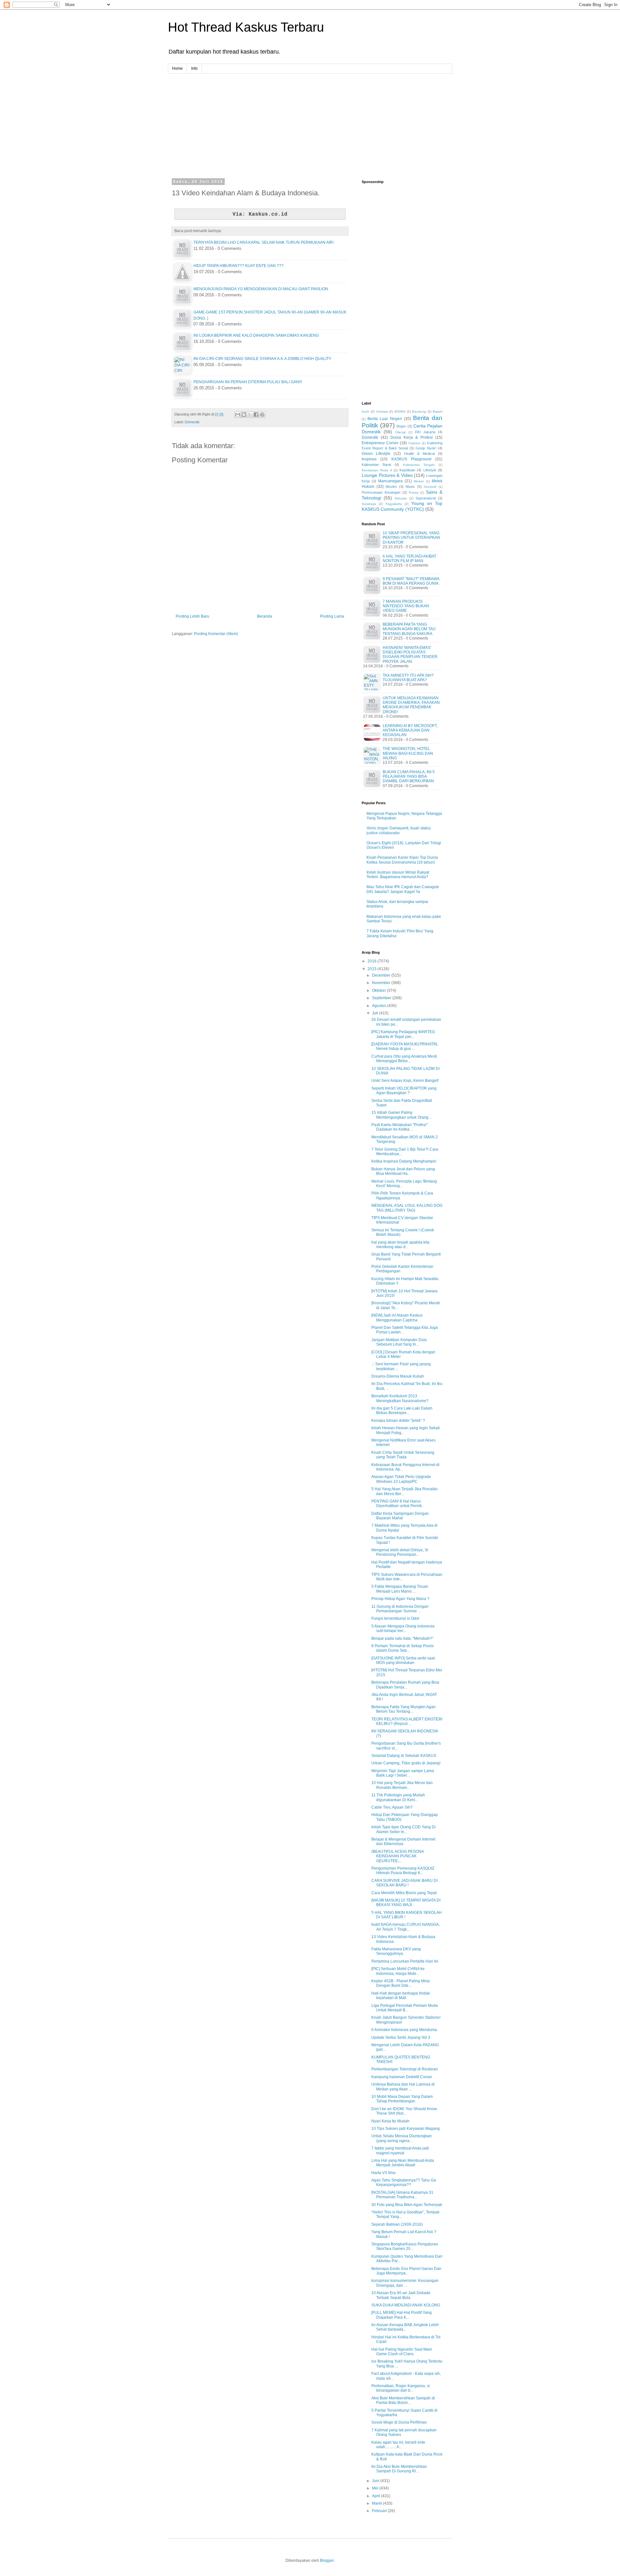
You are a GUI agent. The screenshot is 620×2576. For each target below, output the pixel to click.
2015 (372, 969)
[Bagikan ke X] (250, 415)
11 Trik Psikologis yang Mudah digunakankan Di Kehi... (398, 1797)
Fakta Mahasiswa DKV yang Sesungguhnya (396, 1951)
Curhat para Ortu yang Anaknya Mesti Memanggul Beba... (404, 1059)
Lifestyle (430, 470)
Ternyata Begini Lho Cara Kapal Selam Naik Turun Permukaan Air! (263, 242)
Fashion (414, 443)
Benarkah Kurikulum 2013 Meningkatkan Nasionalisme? (400, 1398)
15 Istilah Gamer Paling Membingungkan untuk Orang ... (402, 1115)
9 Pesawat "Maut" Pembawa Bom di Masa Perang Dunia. (411, 581)
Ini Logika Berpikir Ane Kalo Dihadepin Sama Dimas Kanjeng (256, 335)
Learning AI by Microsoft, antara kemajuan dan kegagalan (410, 730)
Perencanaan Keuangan (381, 492)
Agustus (380, 1006)
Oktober (379, 990)
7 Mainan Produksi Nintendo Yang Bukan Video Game (406, 606)
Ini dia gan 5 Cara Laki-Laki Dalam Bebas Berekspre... (402, 1411)
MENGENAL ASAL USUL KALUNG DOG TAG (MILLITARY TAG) (407, 1208)
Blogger (327, 2561)
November (382, 983)
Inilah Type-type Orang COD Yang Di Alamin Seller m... (403, 1829)
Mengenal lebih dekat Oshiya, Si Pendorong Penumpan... (400, 1552)
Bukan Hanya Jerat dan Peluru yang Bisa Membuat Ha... (403, 1171)
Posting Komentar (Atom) (216, 634)
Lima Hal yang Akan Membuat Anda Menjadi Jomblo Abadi (403, 2163)
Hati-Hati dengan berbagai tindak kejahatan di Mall (401, 1996)
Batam (438, 411)
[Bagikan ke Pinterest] (262, 415)
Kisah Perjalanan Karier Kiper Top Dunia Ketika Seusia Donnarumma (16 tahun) (402, 860)
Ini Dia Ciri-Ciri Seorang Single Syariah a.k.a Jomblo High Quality (262, 359)
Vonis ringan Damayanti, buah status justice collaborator (399, 830)
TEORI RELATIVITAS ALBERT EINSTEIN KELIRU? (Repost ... (407, 1721)
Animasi (382, 411)
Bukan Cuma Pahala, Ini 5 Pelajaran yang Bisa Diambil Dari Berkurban (409, 777)
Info (194, 68)
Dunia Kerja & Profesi (412, 437)
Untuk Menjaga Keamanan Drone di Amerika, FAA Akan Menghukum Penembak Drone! (411, 705)
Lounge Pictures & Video (387, 475)
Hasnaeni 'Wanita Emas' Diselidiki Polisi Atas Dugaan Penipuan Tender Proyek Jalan (410, 655)
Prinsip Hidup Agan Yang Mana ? (400, 1599)
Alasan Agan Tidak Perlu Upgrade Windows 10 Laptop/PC (401, 1479)
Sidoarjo (401, 498)
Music (410, 487)
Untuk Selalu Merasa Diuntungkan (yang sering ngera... (402, 2138)
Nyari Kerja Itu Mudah (390, 2121)
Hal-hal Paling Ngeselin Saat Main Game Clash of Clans (402, 2352)
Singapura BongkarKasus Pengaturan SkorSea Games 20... (405, 2246)
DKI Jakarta (425, 432)
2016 (372, 961)
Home (177, 68)
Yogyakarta (394, 504)
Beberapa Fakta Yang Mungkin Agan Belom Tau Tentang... (403, 1709)
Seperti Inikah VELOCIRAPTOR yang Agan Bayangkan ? (404, 1091)
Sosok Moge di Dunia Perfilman (399, 2422)
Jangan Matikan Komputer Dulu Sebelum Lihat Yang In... (399, 1342)
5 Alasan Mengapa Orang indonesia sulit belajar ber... (403, 1628)
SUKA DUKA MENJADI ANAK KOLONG (406, 2305)
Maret (377, 2503)
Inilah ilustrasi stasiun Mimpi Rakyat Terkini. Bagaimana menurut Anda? (398, 875)
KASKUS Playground (411, 459)
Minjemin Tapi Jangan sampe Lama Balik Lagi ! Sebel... (403, 1773)
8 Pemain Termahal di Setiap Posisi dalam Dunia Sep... (403, 1648)
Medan (419, 481)
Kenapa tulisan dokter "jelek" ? (398, 1421)
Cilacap (400, 432)
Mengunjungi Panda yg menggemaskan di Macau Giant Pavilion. (261, 289)
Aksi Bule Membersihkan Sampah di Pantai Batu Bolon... (403, 2400)
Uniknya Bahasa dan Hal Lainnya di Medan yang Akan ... (403, 2087)
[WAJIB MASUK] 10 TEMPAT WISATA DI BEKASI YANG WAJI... (406, 1903)
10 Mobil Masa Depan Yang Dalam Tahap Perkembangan (402, 2099)
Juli (376, 1013)
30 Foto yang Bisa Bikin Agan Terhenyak (407, 2205)
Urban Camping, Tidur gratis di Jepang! (406, 1763)
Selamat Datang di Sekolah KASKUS (404, 1756)
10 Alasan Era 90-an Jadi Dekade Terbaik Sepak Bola (401, 2295)
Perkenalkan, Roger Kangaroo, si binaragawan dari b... (401, 2388)
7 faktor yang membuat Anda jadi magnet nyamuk (400, 2150)
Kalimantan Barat (376, 465)
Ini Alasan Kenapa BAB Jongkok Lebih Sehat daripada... (405, 2327)
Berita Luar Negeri (385, 419)
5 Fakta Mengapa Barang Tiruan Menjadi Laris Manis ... (400, 1589)
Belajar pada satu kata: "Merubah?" (402, 1638)
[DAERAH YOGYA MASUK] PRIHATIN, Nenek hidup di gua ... (405, 1046)
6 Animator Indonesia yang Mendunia (404, 2030)
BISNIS (400, 411)
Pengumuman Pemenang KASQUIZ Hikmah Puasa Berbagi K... (403, 1871)
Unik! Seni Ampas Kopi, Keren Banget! (405, 1081)
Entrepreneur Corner (380, 443)
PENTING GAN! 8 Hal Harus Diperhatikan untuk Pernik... (398, 1504)
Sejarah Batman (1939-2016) (397, 2224)
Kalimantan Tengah (419, 465)
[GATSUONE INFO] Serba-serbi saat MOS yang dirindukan (403, 1660)
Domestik (192, 422)
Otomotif (430, 487)
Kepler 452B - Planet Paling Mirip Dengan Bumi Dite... (401, 1983)
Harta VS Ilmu (383, 2173)
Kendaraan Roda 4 (377, 470)
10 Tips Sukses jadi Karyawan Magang (406, 2129)
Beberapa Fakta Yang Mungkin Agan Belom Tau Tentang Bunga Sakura (409, 629)
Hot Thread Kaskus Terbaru (246, 27)
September (382, 998)
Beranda (265, 616)
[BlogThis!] (244, 415)
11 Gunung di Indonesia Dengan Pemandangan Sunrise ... (400, 1609)
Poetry (414, 493)
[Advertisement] (310, 119)
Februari (380, 2511)
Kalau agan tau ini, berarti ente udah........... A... (398, 2445)
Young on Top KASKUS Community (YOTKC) (402, 506)
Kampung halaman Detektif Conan (402, 2077)
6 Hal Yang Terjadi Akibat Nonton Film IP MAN (409, 559)
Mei (376, 2488)
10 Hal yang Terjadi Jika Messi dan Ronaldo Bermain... (402, 1785)
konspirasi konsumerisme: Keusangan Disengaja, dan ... (405, 2283)
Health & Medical (419, 454)
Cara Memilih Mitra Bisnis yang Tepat (404, 1893)
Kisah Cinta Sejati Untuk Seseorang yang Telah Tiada (403, 1455)
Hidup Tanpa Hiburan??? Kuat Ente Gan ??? (238, 266)
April (377, 2496)
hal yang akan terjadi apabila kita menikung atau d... (400, 1245)
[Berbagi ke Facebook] (256, 415)
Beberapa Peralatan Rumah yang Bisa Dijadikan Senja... (405, 1685)
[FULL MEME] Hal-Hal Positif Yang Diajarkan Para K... (402, 2315)
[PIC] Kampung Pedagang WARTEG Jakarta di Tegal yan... (403, 1034)
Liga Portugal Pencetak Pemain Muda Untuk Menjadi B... (405, 2008)
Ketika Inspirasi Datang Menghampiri (404, 1161)
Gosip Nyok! (426, 448)
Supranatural (426, 498)
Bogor (401, 426)
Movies (391, 487)
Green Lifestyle (376, 454)
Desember (382, 975)
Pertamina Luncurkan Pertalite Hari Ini (405, 1961)
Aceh (366, 411)
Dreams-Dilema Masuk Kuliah (398, 1376)
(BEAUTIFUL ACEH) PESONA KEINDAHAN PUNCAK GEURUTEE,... (398, 1856)
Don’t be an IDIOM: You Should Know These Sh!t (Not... (404, 2111)
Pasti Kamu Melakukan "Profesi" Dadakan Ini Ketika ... (399, 1127)
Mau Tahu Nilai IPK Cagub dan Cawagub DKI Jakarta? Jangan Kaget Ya (403, 889)
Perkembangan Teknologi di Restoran (405, 2069)
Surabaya (369, 504)
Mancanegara (390, 481)
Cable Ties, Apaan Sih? (392, 1807)
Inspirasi (369, 459)
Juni (376, 2481)
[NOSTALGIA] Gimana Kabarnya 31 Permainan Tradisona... (402, 2195)
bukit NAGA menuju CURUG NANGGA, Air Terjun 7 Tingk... (406, 1927)
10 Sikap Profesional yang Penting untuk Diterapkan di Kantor (411, 538)
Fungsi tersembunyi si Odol (395, 1618)
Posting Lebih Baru (192, 616)
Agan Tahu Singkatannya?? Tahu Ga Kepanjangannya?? (404, 2182)
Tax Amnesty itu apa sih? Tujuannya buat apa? (408, 678)
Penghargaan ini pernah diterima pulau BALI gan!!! (248, 382)
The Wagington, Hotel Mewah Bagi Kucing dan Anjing (408, 753)
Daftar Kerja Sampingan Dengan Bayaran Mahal (400, 1516)
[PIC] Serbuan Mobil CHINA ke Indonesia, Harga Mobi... (398, 1971)
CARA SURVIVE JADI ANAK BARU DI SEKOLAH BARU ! (404, 1883)
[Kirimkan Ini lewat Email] (238, 415)
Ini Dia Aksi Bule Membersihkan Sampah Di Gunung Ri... (399, 2469)
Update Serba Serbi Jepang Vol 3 (401, 2037)
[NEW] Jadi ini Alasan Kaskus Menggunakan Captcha (397, 1318)
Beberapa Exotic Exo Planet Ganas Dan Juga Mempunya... (406, 2271)
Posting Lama (332, 616)
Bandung (419, 411)
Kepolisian (407, 470)
